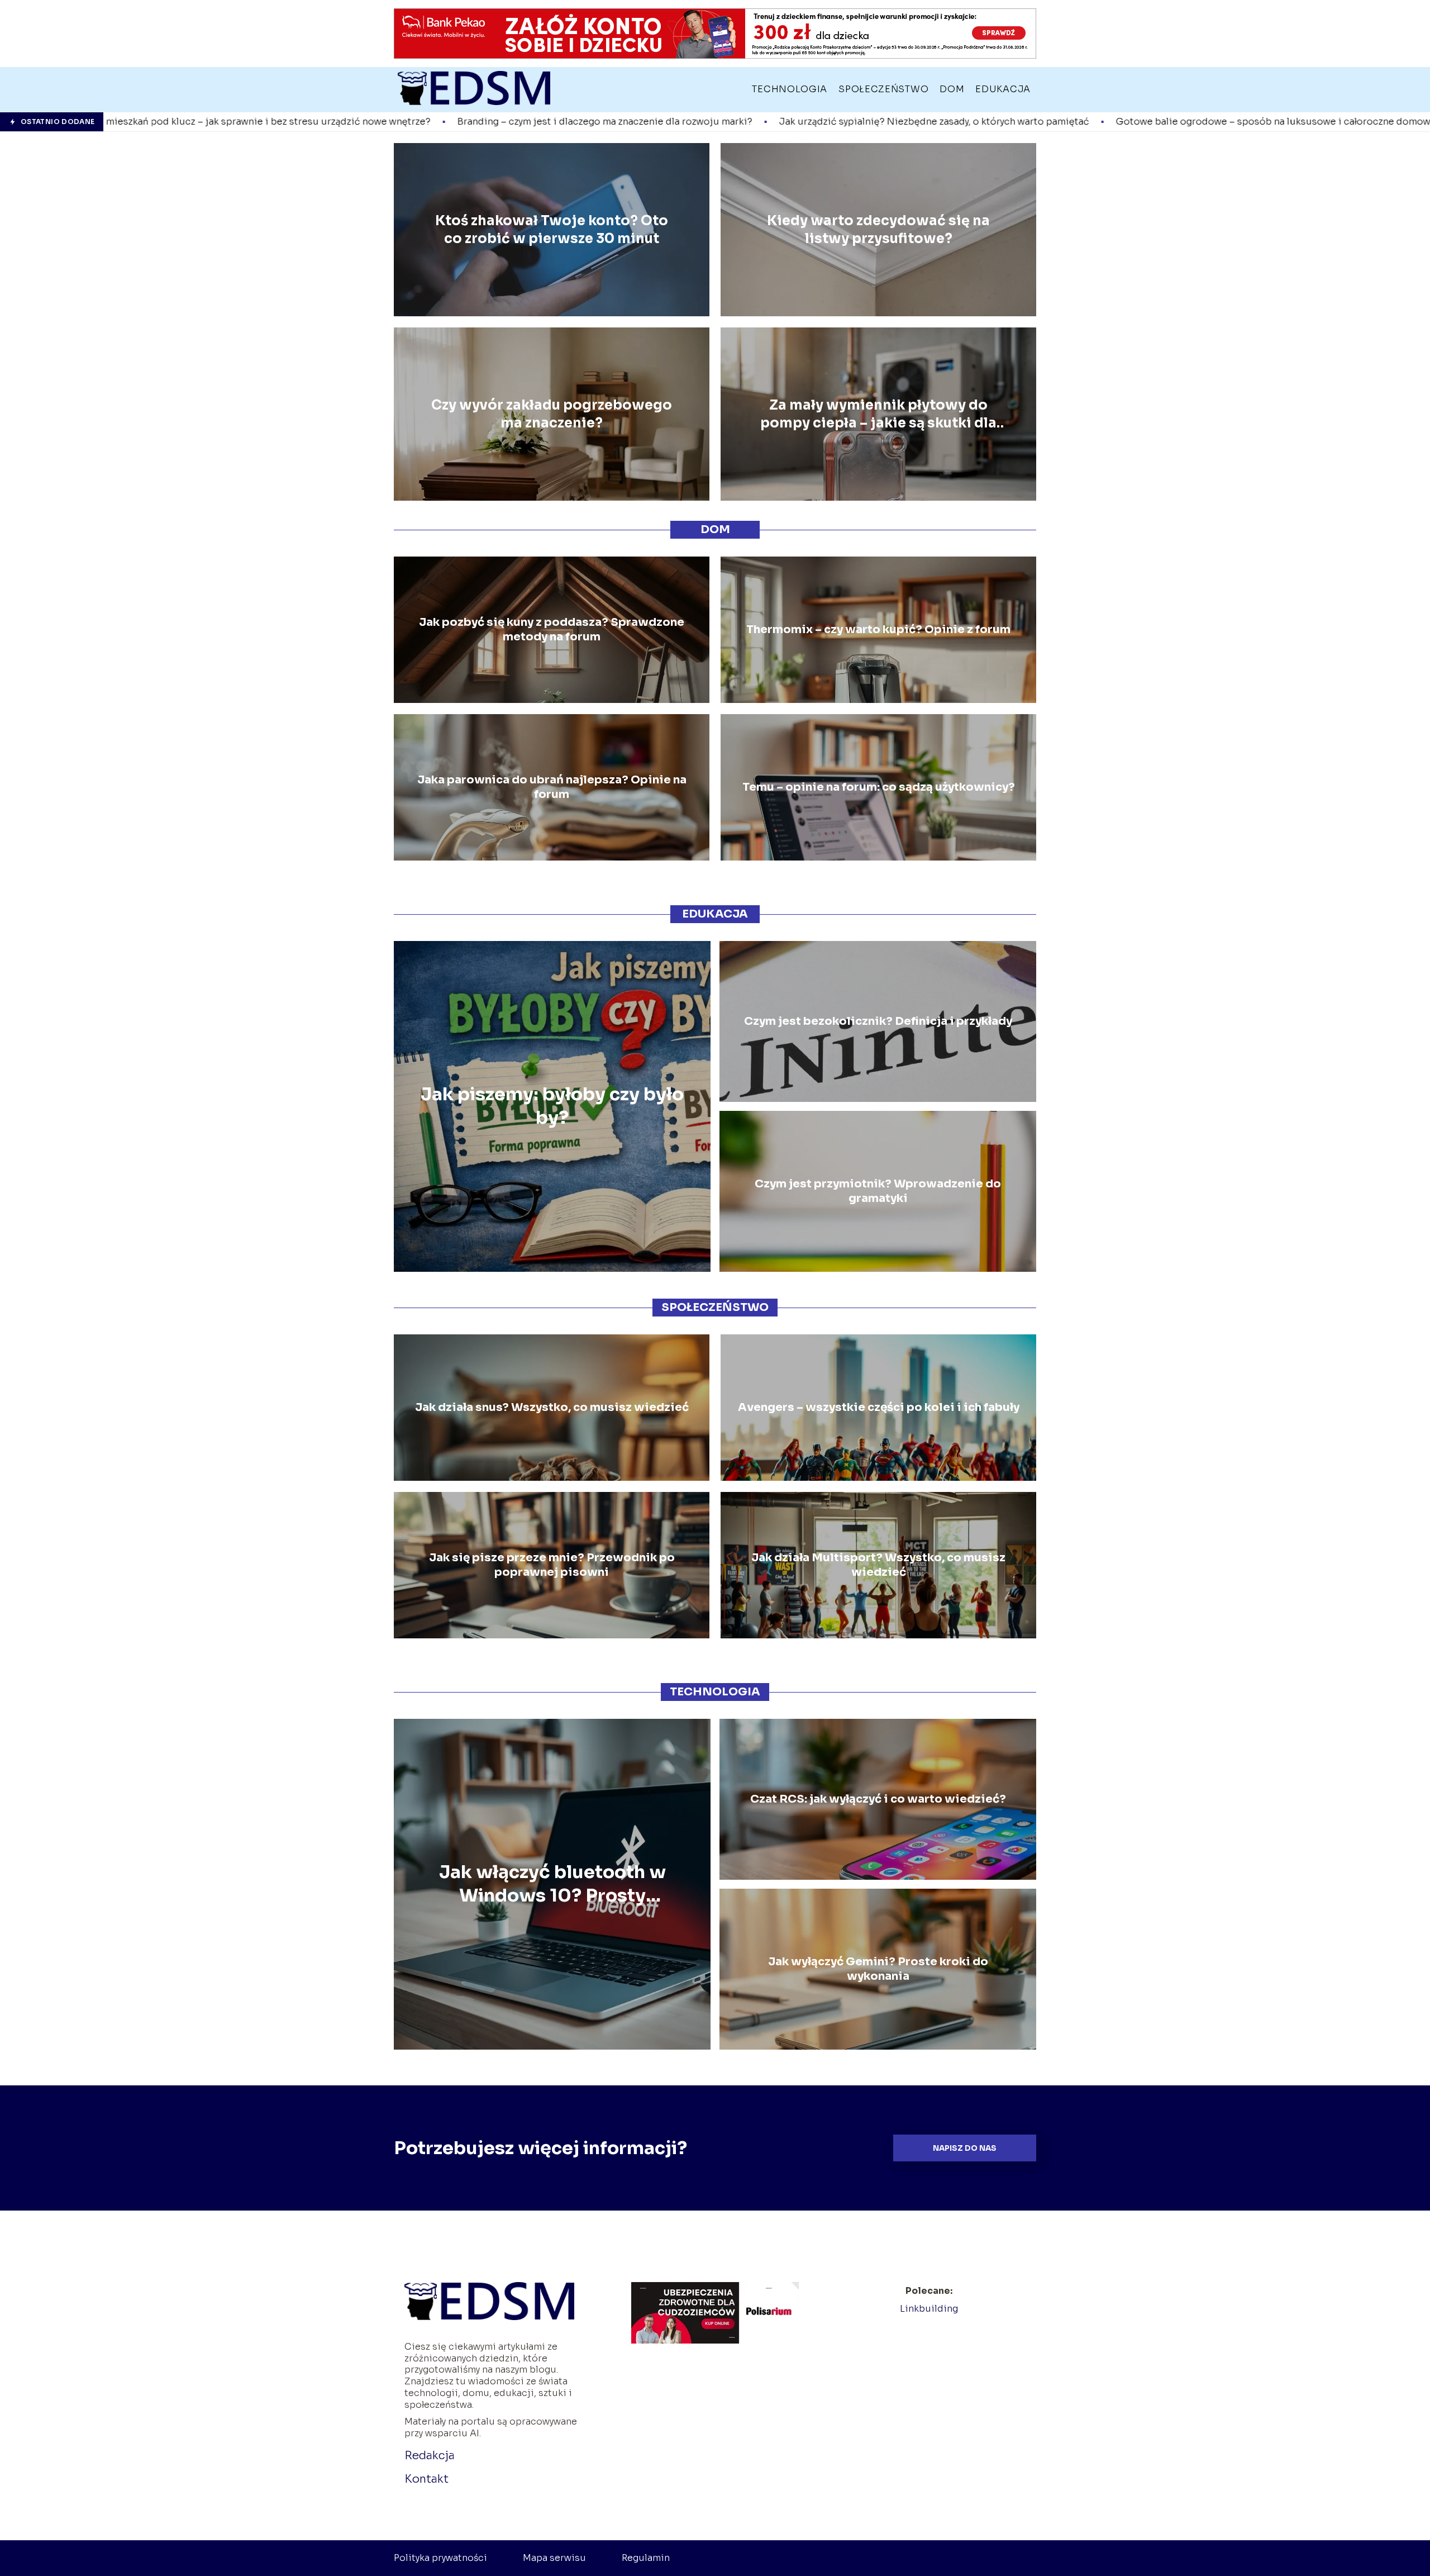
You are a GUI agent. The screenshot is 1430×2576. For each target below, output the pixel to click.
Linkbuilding (929, 2309)
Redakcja (430, 2456)
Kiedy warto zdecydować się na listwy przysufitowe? (878, 229)
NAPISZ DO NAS (965, 2148)
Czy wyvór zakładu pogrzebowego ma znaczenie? (552, 414)
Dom (952, 89)
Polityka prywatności (440, 2558)
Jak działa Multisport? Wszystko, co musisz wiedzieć (878, 1565)
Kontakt (426, 2479)
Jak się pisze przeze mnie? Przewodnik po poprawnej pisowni (552, 1565)
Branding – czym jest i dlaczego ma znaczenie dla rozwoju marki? (319, 122)
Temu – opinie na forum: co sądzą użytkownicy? (879, 787)
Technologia (790, 89)
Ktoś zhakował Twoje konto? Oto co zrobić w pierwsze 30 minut (552, 229)
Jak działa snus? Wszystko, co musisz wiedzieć (552, 1407)
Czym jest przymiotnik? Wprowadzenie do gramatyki (878, 1191)
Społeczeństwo (883, 89)
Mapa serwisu (554, 2558)
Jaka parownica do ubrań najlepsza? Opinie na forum (552, 787)
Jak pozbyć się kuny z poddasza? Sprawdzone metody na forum (552, 629)
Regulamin (646, 2558)
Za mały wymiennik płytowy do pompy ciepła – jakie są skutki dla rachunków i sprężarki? (878, 414)
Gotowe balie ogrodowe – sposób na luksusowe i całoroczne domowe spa (999, 122)
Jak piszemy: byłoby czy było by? (552, 1106)
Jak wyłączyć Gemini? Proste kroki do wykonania (878, 1969)
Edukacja (1003, 89)
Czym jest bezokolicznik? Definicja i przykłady (878, 1021)
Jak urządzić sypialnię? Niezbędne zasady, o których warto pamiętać (648, 122)
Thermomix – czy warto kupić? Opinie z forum (878, 629)
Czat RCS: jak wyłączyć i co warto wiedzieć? (878, 1799)
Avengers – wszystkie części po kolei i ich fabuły (879, 1407)
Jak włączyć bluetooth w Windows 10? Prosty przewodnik (552, 1885)
